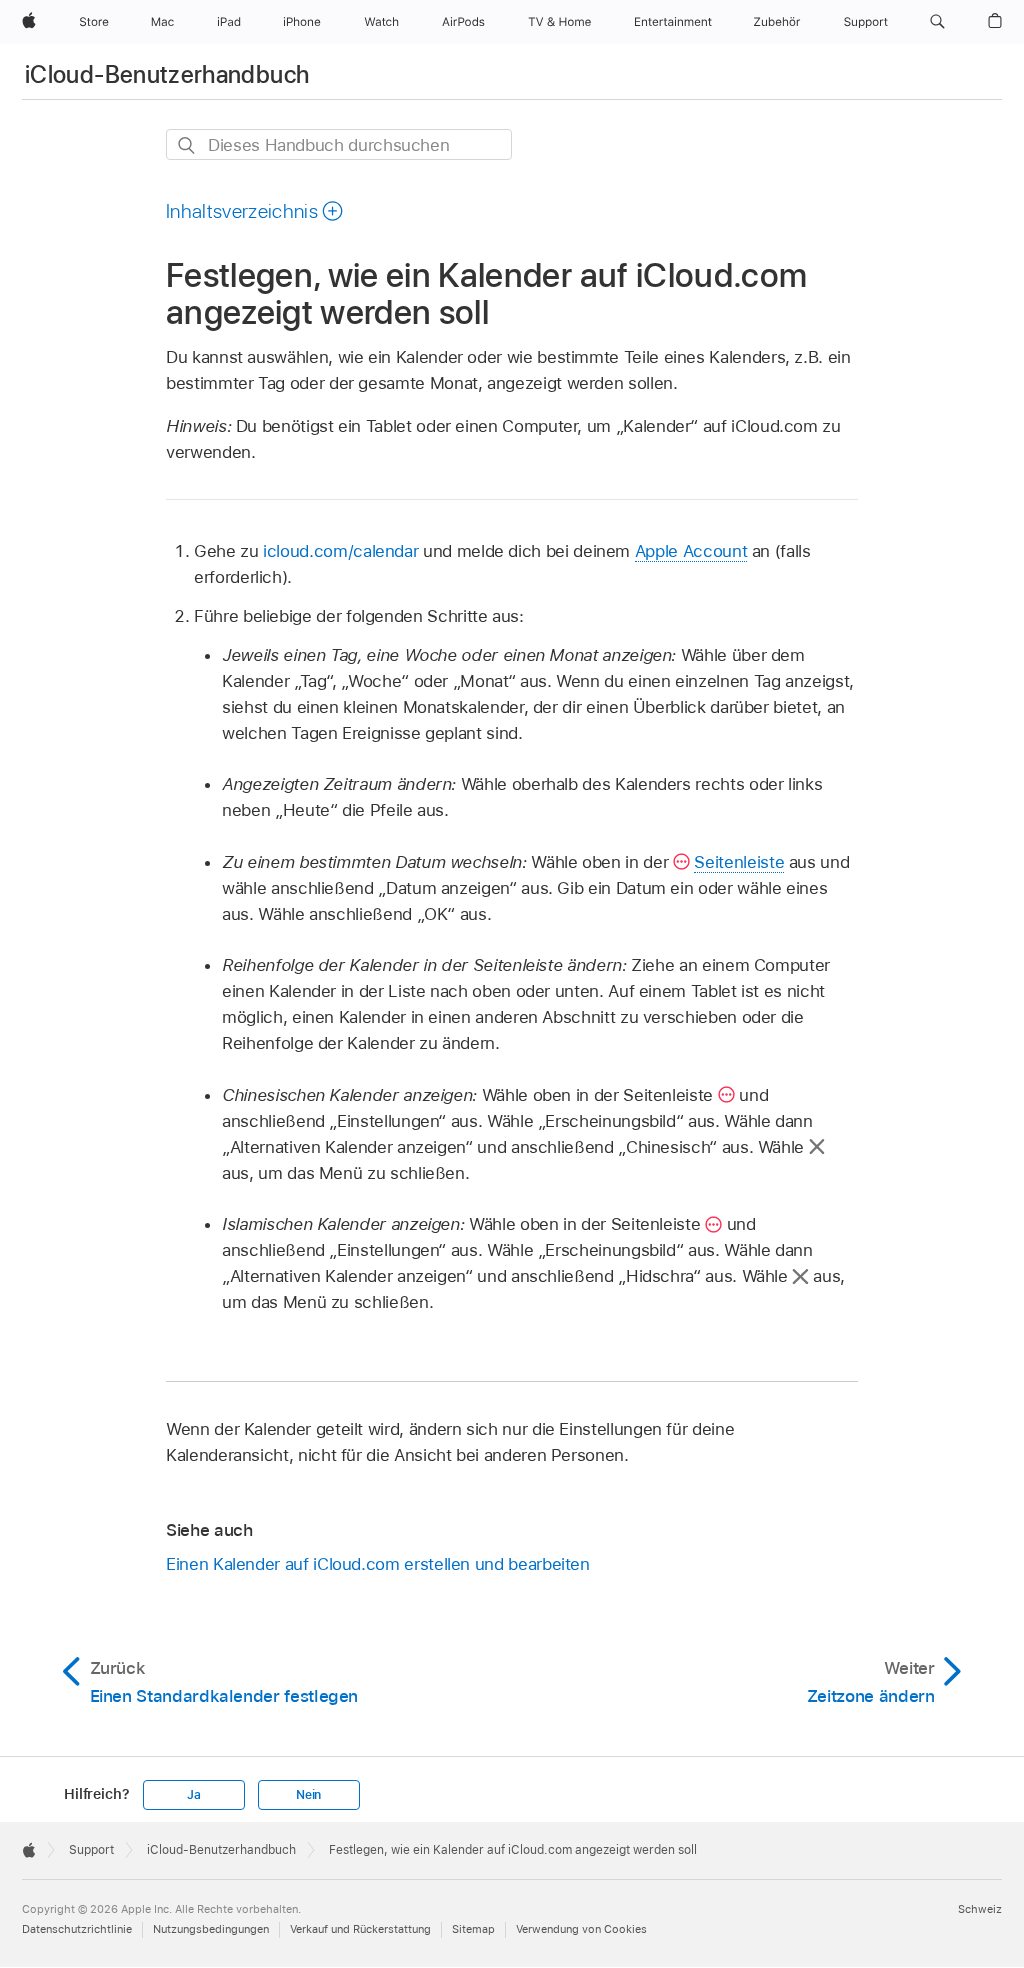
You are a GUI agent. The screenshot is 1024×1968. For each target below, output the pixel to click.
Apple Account (691, 551)
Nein (308, 1795)
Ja (194, 1795)
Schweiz (980, 1909)
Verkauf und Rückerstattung (360, 1929)
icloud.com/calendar (340, 551)
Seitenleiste (739, 862)
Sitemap (473, 1929)
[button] (937, 22)
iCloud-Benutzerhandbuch (167, 74)
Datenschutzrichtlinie (77, 1929)
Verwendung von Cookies (581, 1929)
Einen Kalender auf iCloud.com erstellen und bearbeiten (378, 1564)
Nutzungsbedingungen (211, 1929)
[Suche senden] (187, 145)
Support (91, 1850)
